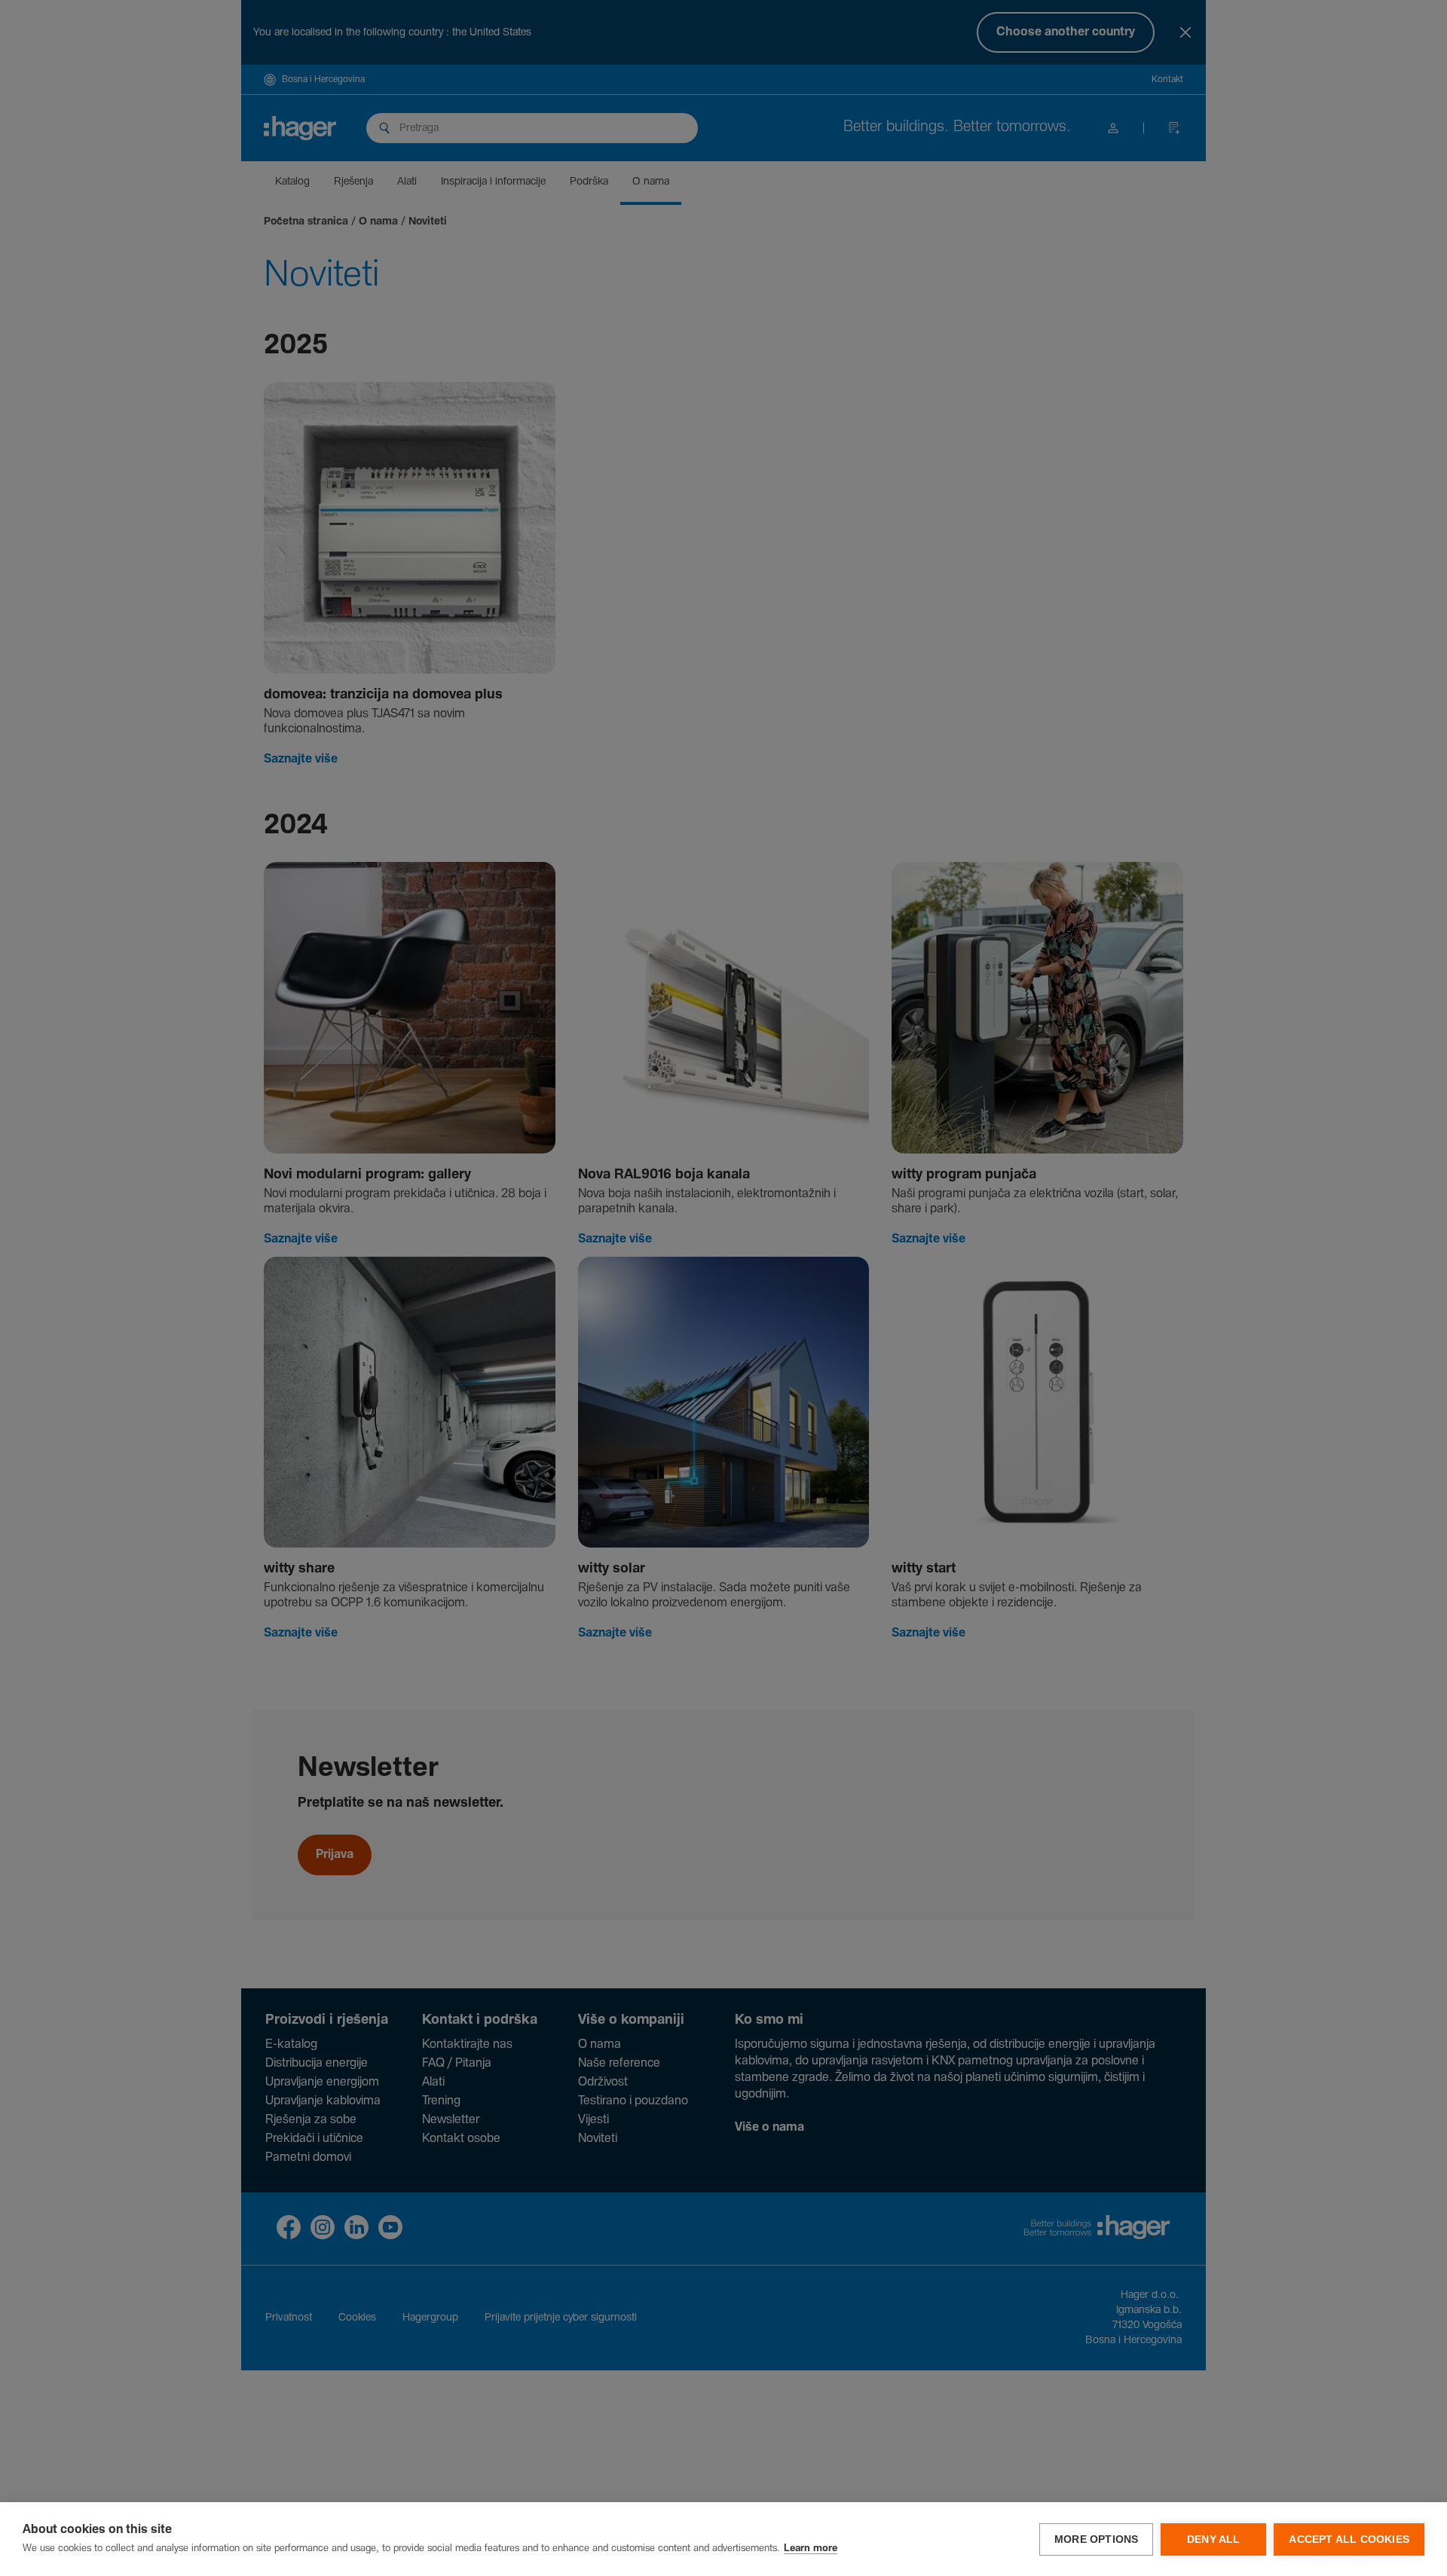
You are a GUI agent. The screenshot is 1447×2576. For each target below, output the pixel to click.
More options (1096, 2539)
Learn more (811, 2548)
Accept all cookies (1349, 2539)
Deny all (1214, 2539)
